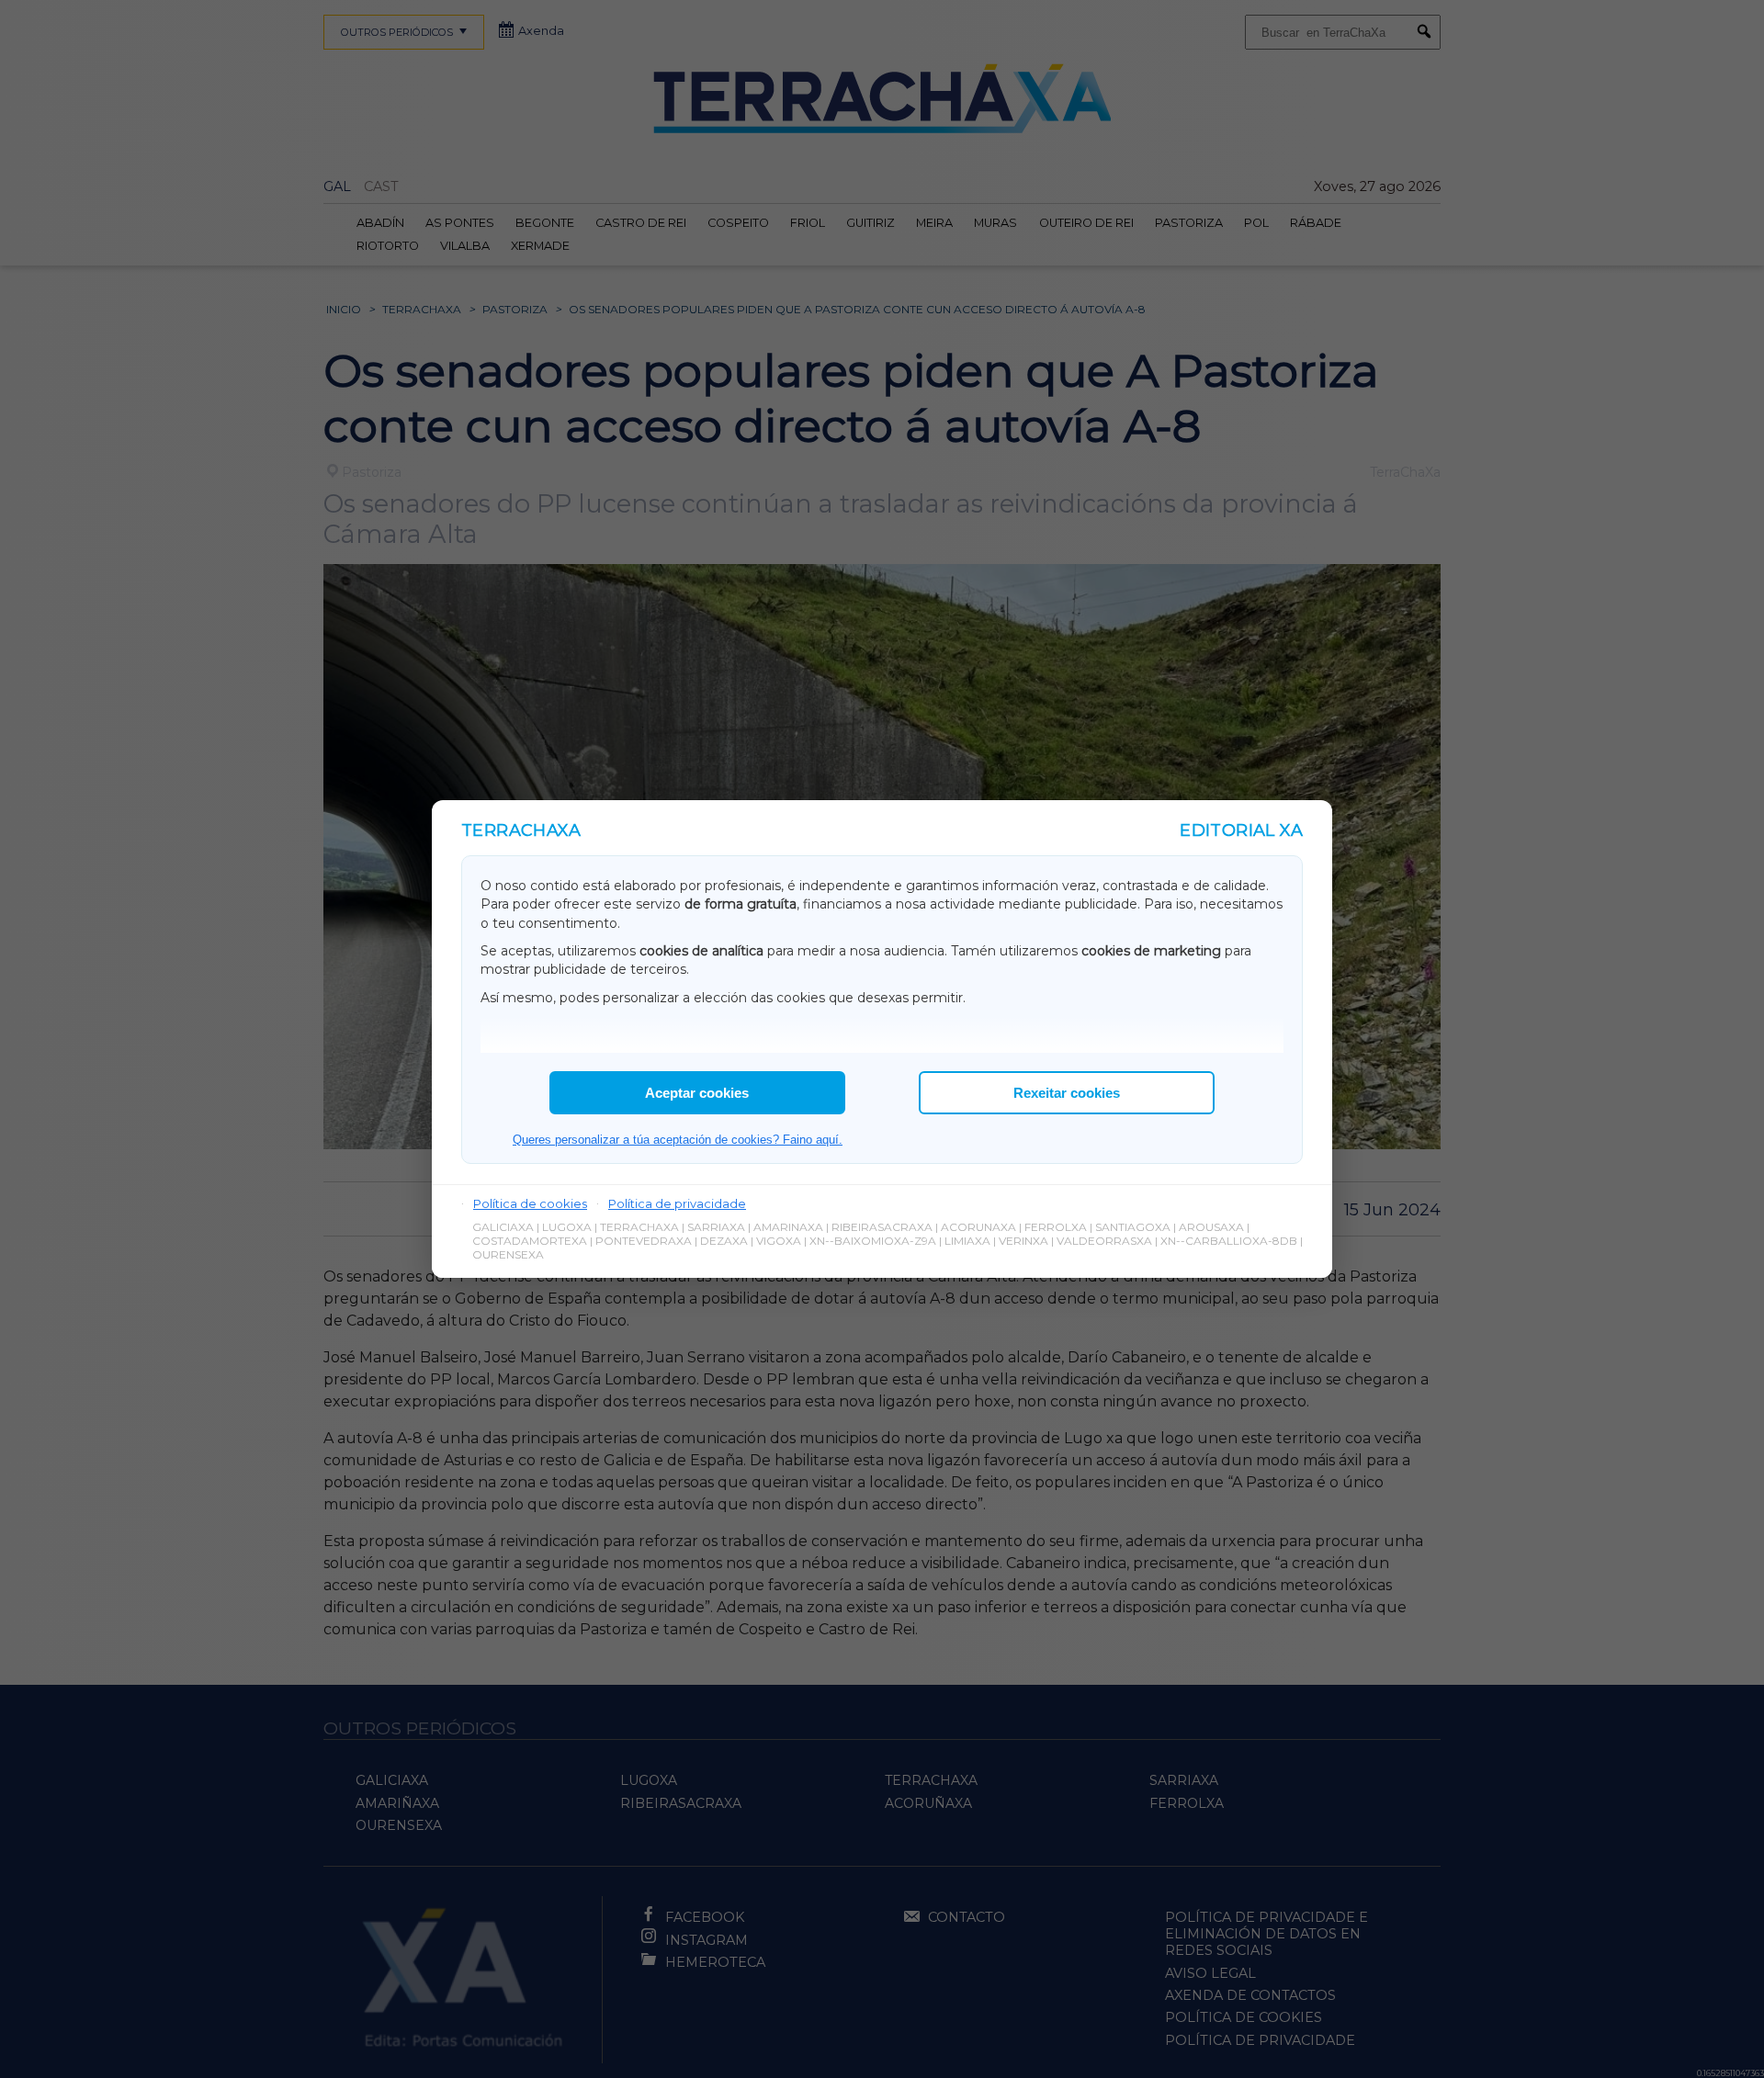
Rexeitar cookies (1067, 1093)
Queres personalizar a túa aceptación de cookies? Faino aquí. (678, 1140)
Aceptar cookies (697, 1093)
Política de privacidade (677, 1203)
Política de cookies (530, 1203)
